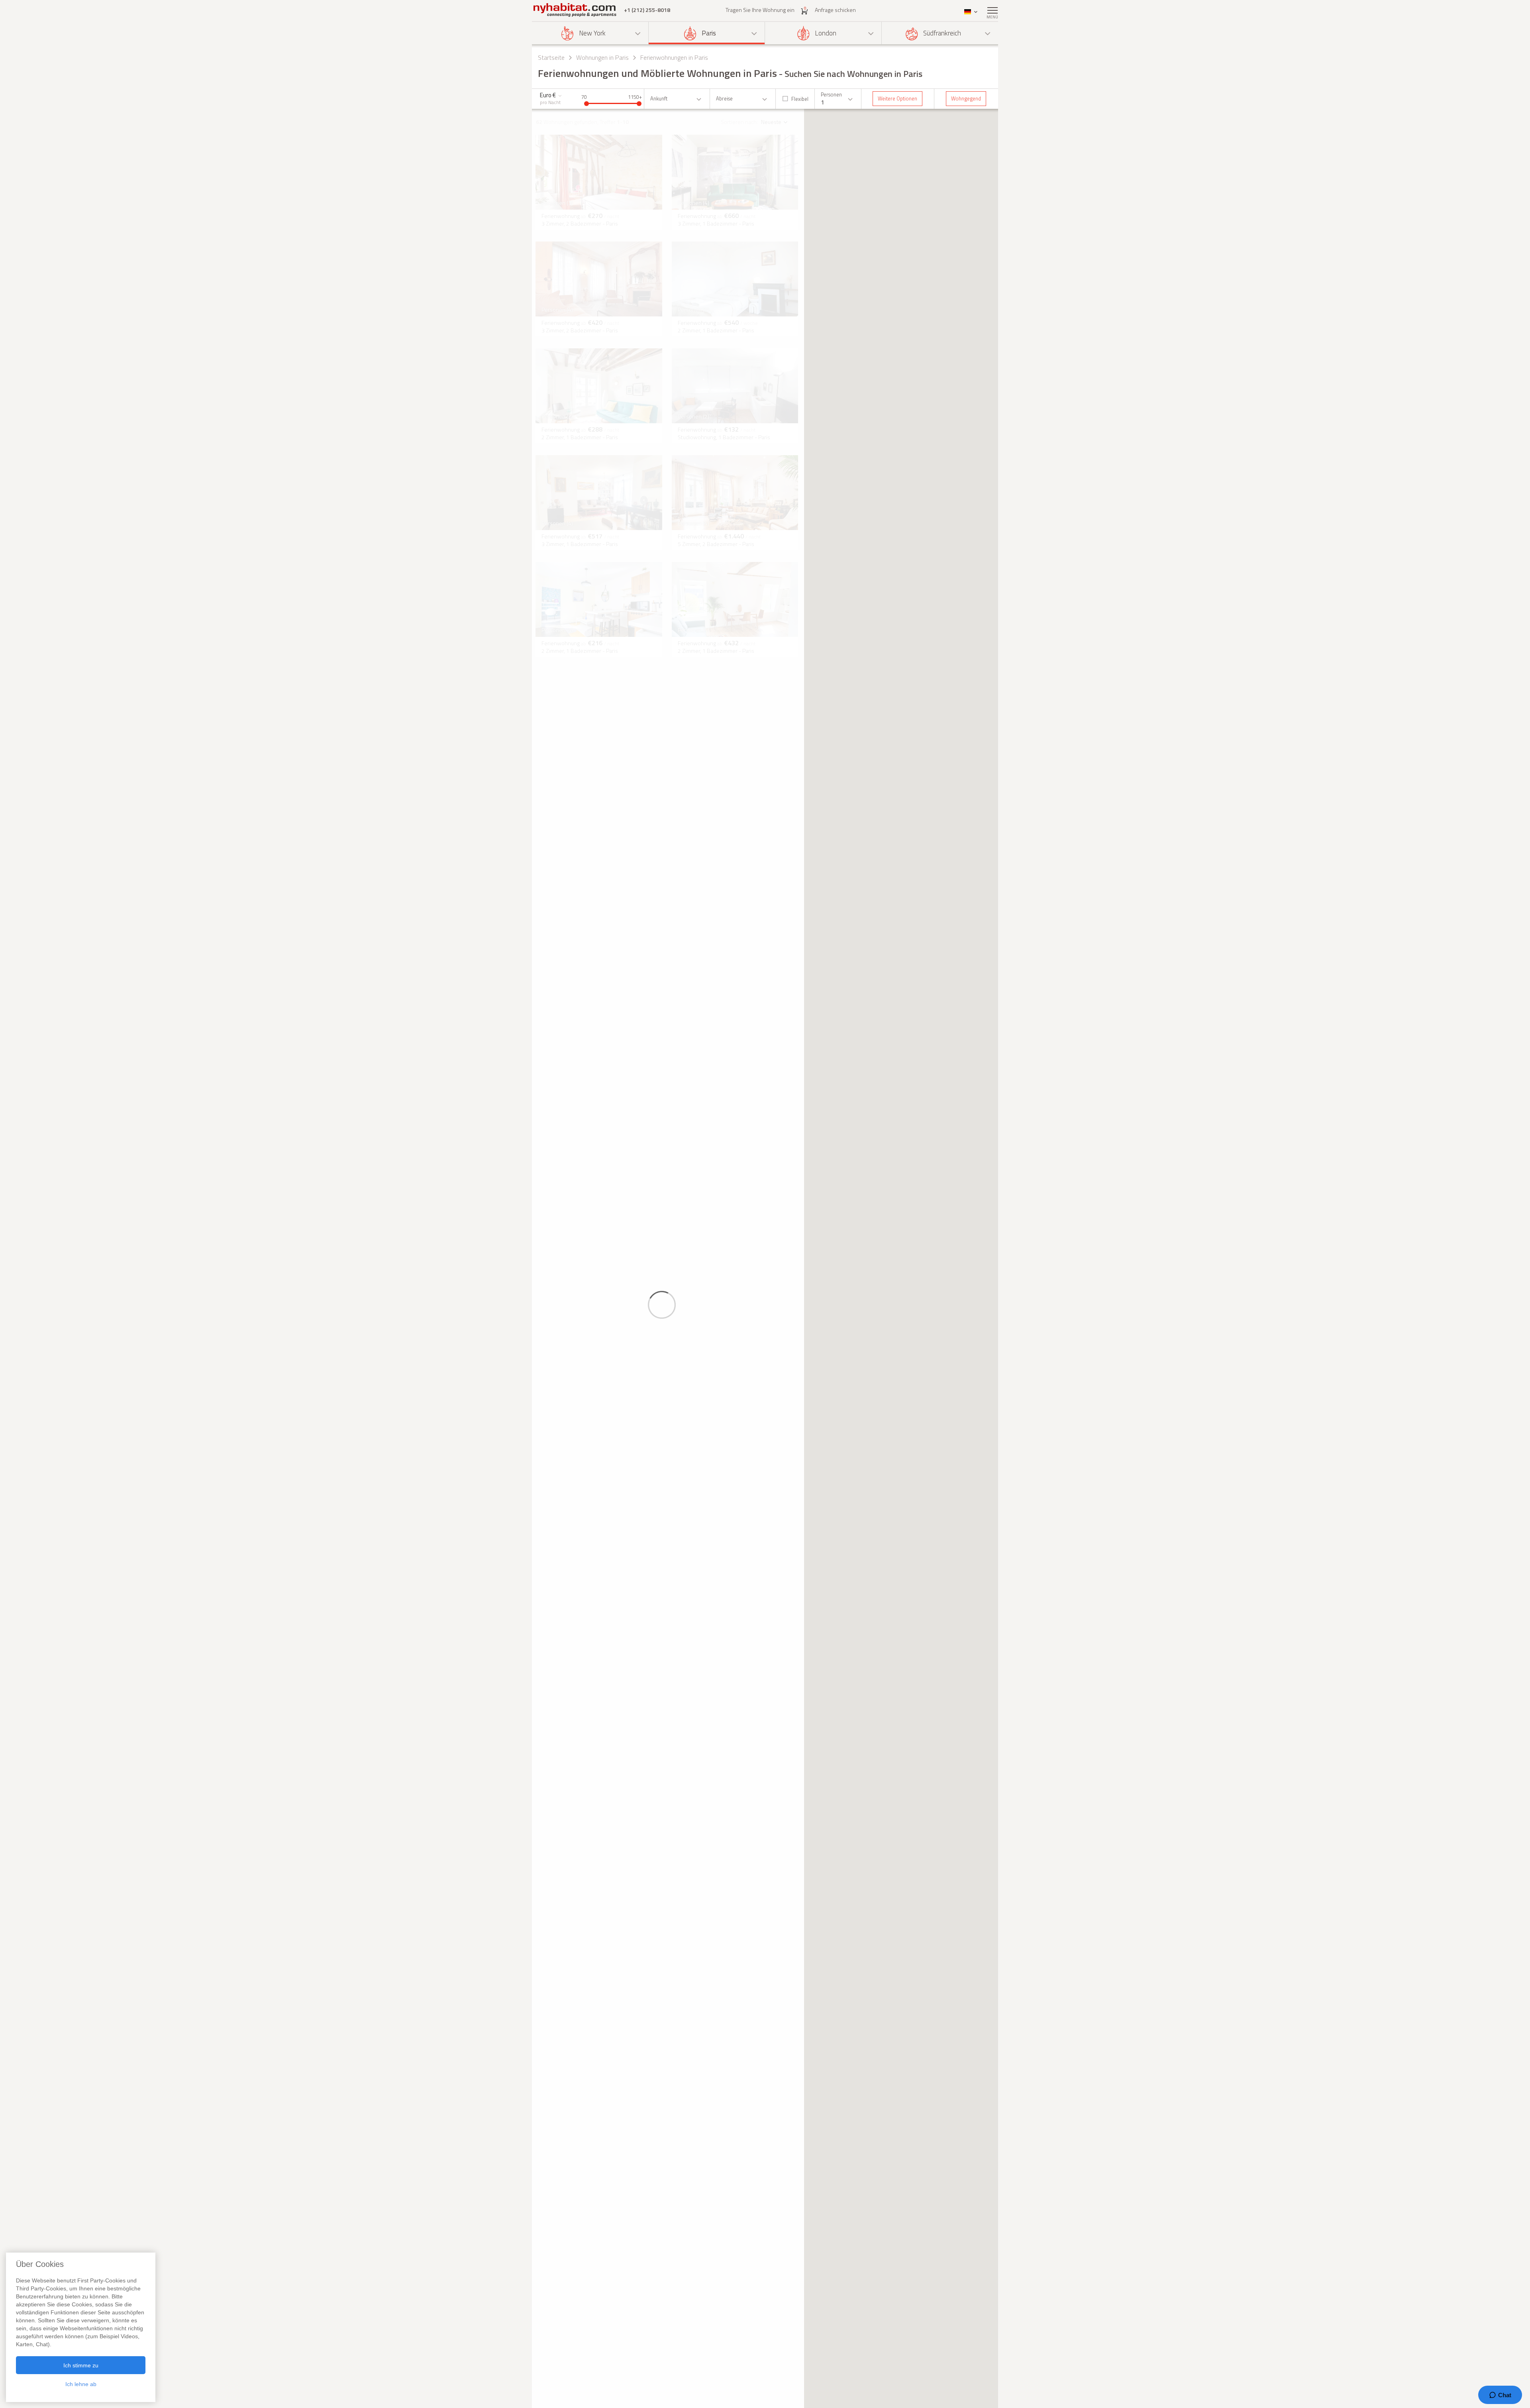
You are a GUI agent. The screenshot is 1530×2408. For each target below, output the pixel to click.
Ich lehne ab (81, 2384)
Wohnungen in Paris (602, 57)
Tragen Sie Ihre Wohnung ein (760, 10)
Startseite (551, 57)
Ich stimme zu (81, 2365)
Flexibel (800, 99)
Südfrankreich (942, 33)
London (826, 33)
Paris (709, 33)
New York (592, 33)
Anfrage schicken (835, 10)
